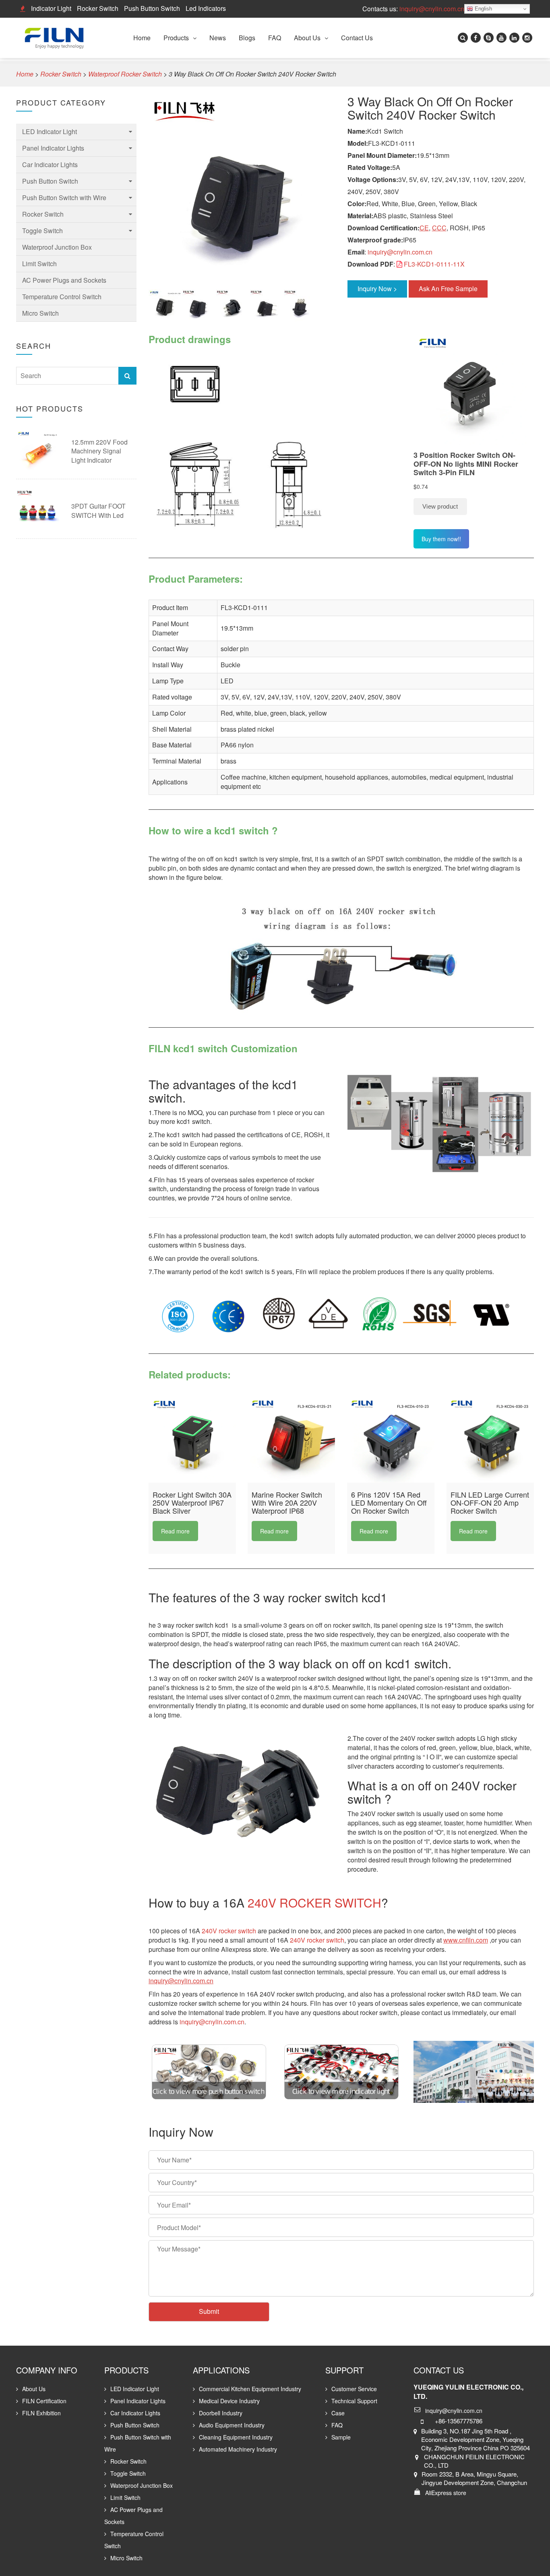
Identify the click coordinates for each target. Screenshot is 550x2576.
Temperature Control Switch (62, 297)
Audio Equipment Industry (232, 2425)
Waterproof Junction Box (57, 247)
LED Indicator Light (50, 131)
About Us (307, 38)
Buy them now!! (441, 539)
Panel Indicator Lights (53, 148)
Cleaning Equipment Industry (236, 2437)
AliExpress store (446, 2493)
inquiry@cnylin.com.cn (432, 9)
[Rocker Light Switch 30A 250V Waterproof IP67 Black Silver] (192, 1439)
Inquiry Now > (377, 289)
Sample (341, 2437)
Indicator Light (51, 8)
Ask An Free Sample (448, 289)
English (483, 9)
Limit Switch (39, 264)
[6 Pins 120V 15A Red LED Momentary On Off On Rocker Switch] (391, 1439)
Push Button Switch (152, 8)
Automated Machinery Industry (238, 2449)
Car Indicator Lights (50, 164)
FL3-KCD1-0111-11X (434, 264)
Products (176, 38)
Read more (175, 1531)
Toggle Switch (42, 231)
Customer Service (354, 2389)
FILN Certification (44, 2401)
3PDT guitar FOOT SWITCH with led (98, 511)
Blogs (247, 38)
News (218, 38)
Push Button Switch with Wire (64, 198)
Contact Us (357, 38)
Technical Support (354, 2401)
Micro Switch (40, 313)
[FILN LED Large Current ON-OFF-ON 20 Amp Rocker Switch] (490, 1439)
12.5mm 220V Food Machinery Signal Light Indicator (99, 451)
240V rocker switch (229, 1931)
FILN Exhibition (41, 2413)
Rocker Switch (98, 8)
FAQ (275, 38)
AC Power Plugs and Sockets (64, 280)
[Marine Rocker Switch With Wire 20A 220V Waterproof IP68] (291, 1439)
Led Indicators (206, 8)
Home (142, 38)
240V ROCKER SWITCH (314, 1903)
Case (338, 2413)
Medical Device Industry (229, 2401)
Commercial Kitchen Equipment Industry (250, 2389)
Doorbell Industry (221, 2413)
